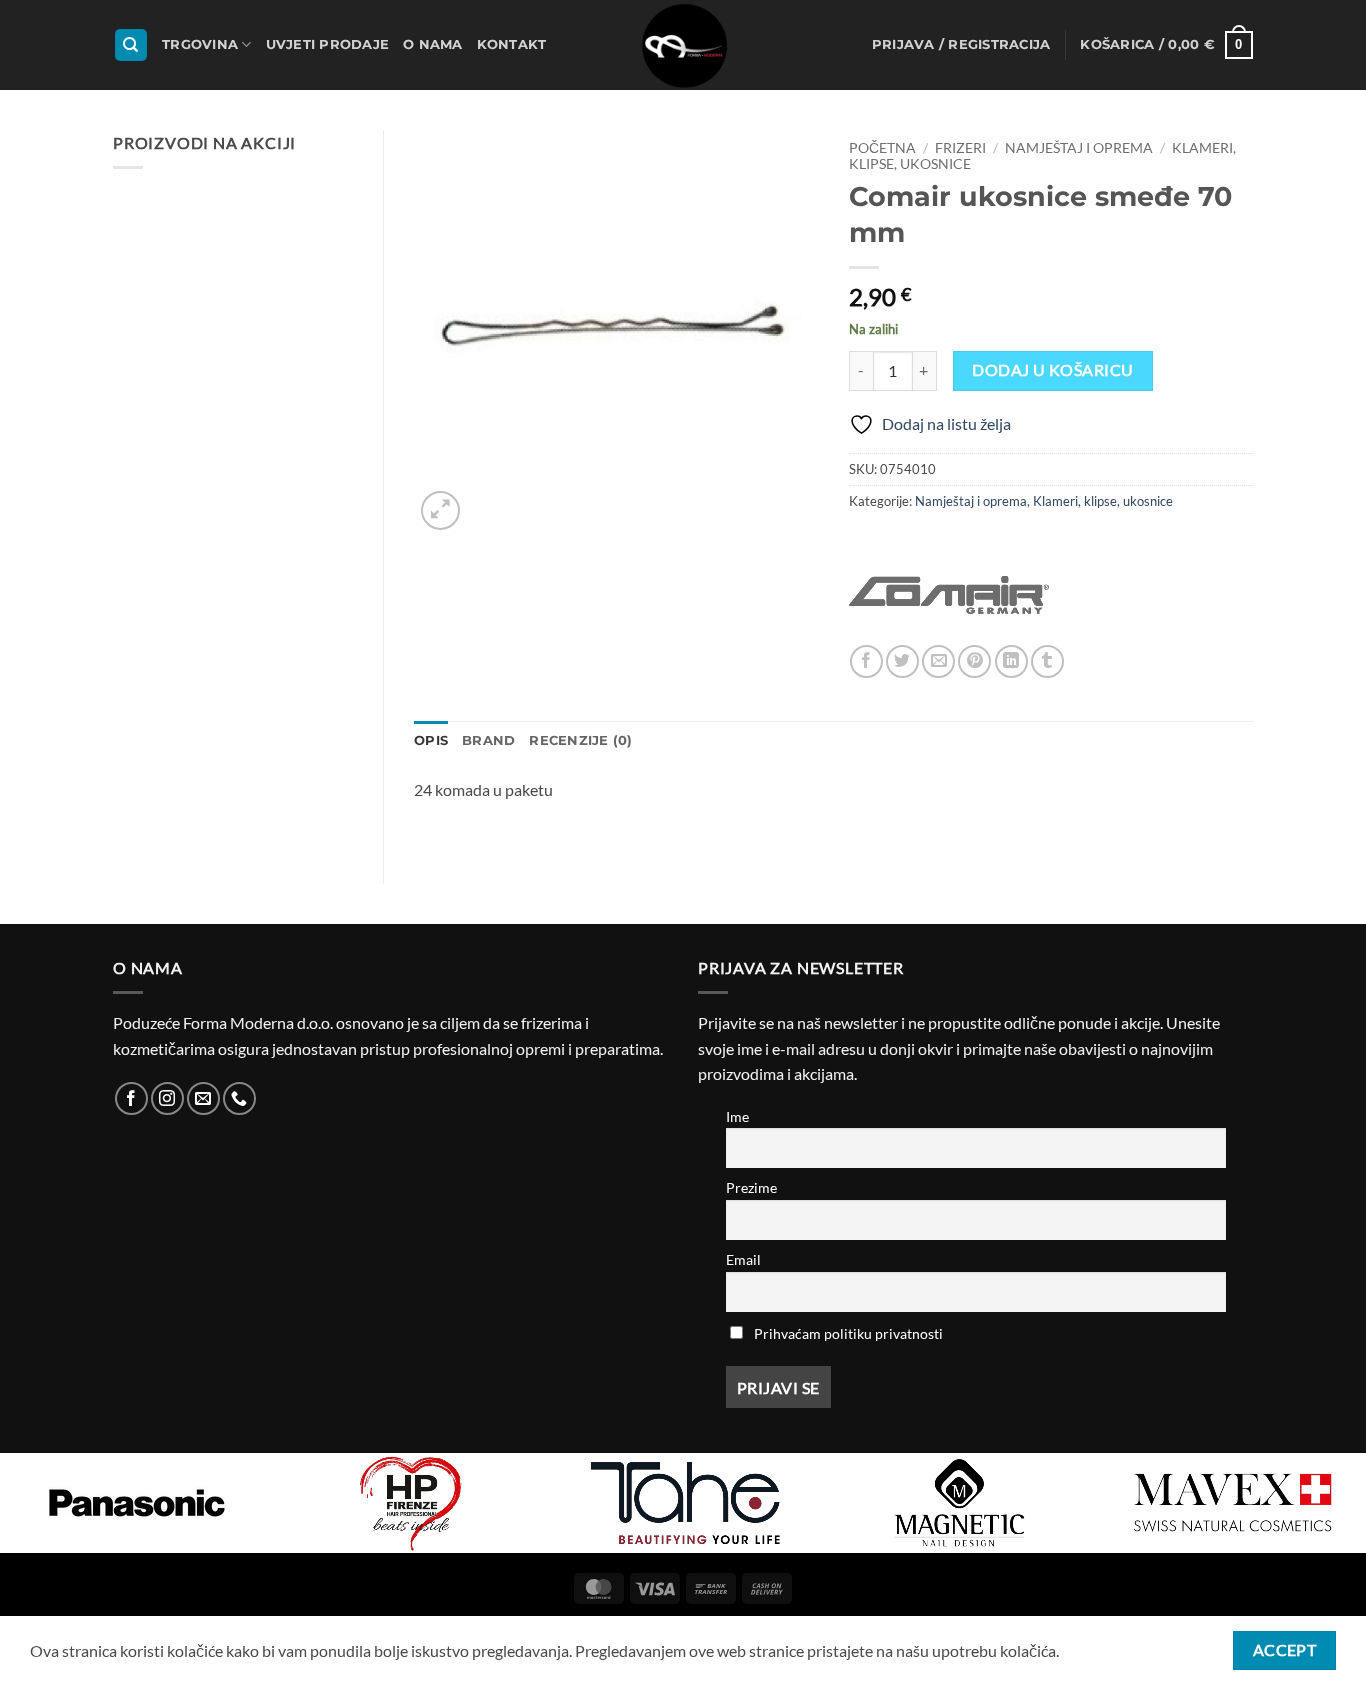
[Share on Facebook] (866, 661)
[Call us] (239, 1098)
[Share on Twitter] (902, 661)
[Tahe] (685, 1503)
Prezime (751, 1187)
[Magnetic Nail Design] (959, 1503)
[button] (961, 45)
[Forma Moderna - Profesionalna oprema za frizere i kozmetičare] (683, 45)
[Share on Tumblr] (1047, 661)
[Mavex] (1233, 1503)
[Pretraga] (131, 45)
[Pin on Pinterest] (974, 661)
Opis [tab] (431, 740)
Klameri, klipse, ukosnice (1103, 501)
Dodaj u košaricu (1052, 370)
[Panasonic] (137, 1503)
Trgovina (200, 44)
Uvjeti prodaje (328, 44)
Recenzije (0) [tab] (580, 740)
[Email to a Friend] (938, 661)
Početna (882, 148)
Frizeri (960, 148)
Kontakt (512, 44)
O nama (433, 44)
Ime (737, 1116)
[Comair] (949, 595)
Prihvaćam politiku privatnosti (848, 1333)
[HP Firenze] (411, 1503)
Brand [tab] (488, 740)
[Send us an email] (203, 1098)
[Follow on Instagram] (167, 1098)
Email (743, 1259)
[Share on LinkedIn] (1011, 661)
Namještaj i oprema (1079, 148)
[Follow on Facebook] (131, 1098)
